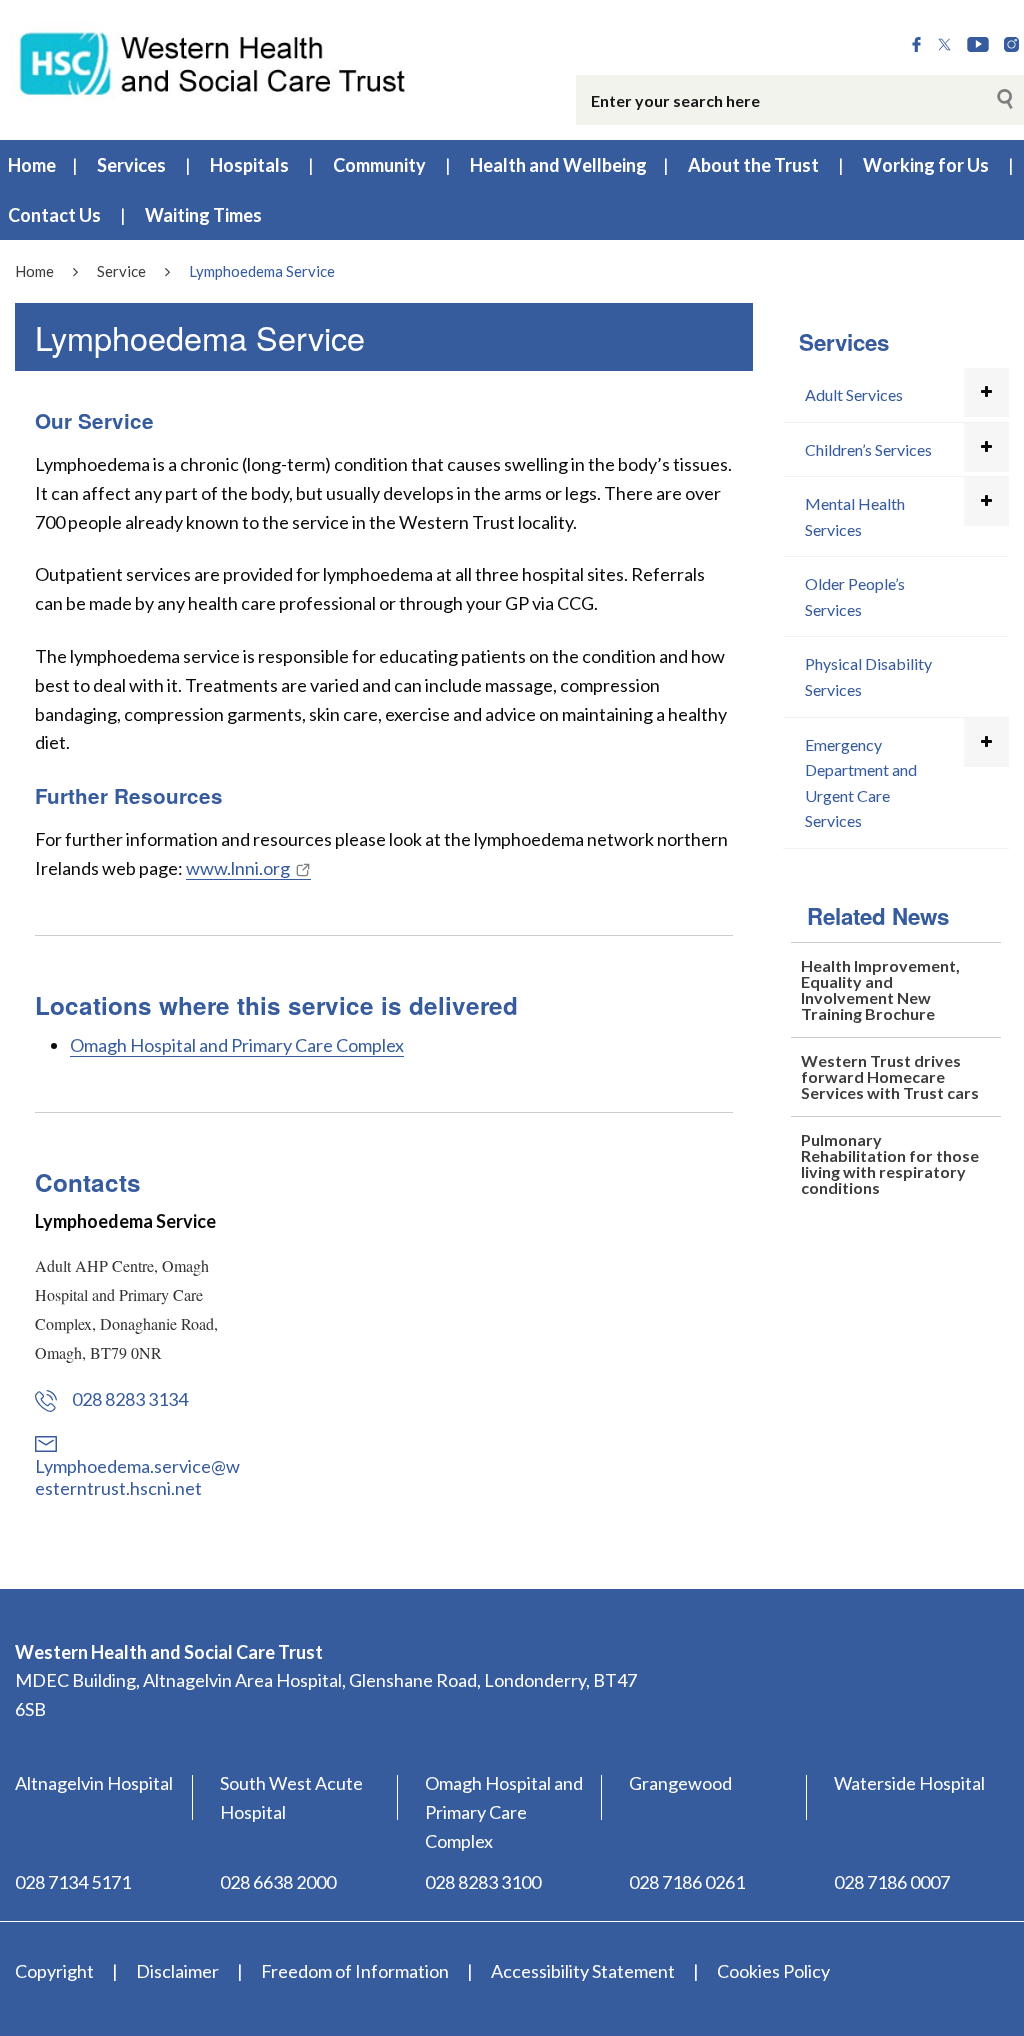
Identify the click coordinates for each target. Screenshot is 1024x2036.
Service (121, 271)
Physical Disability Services (868, 676)
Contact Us (54, 215)
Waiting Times (203, 215)
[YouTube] (978, 45)
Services (131, 165)
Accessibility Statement (583, 1971)
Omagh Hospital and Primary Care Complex (237, 1045)
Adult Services (854, 394)
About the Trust (753, 165)
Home (32, 165)
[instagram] (1011, 45)
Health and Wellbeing (558, 165)
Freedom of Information (355, 1971)
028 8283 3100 (483, 1882)
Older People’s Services (855, 596)
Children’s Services (868, 449)
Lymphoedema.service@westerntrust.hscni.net (137, 1477)
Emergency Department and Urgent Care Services (861, 783)
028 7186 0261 (687, 1882)
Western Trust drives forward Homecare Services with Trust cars (890, 1076)
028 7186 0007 (892, 1882)
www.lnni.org (238, 868)
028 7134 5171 (73, 1882)
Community (379, 165)
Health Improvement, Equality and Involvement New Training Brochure (880, 989)
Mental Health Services (855, 516)
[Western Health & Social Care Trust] (213, 61)
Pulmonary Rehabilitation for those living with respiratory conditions (890, 1163)
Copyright (54, 1971)
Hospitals (249, 165)
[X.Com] (944, 45)
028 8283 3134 (130, 1399)
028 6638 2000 (278, 1882)
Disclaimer (177, 1971)
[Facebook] (916, 45)
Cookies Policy (773, 1971)
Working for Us (926, 165)
